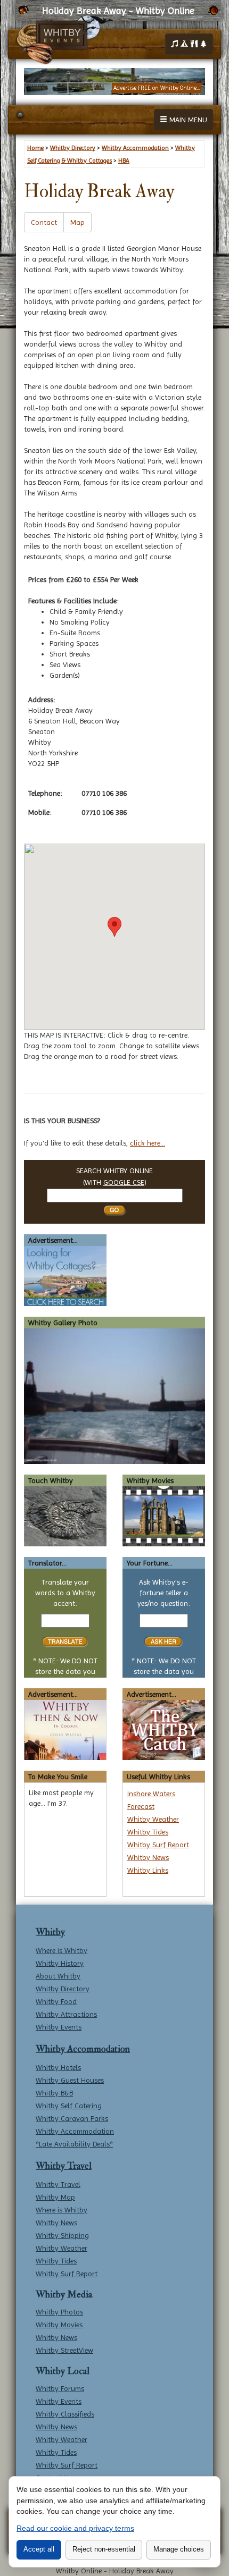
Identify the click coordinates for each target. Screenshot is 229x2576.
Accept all (39, 2549)
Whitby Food (56, 2001)
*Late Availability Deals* (74, 2144)
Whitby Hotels (58, 2067)
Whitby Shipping (62, 2235)
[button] (114, 927)
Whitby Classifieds (65, 2414)
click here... (148, 1143)
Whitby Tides (148, 1832)
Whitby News (148, 1857)
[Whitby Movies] (164, 1516)
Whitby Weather (153, 1819)
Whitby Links (148, 1870)
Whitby (50, 1932)
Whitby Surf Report (158, 1845)
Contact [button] (44, 222)
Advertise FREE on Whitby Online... (157, 88)
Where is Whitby (62, 1950)
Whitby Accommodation (83, 2049)
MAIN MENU (187, 120)
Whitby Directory (63, 1989)
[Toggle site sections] (189, 44)
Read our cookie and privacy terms (75, 2528)
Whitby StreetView (64, 2350)
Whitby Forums (60, 2388)
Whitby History (60, 1963)
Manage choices (179, 2549)
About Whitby (58, 1976)
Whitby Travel (64, 2166)
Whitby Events (59, 2027)
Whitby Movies (59, 2325)
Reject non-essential (104, 2549)
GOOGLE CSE (124, 1182)
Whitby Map (55, 2197)
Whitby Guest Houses (70, 2080)
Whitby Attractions (66, 2014)
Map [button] (77, 222)
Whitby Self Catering (69, 2106)
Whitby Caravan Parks (72, 2118)
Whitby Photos (59, 2312)
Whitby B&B (54, 2093)
